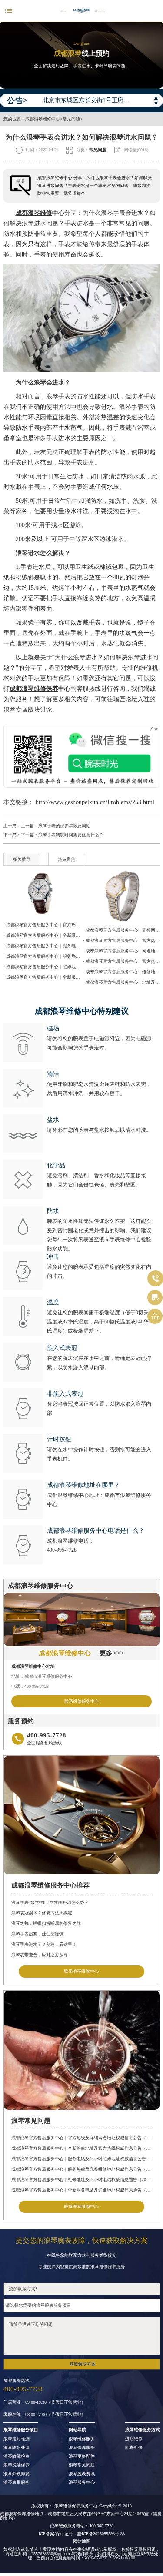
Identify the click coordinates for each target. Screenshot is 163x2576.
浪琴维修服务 (82, 2439)
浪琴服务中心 (82, 2482)
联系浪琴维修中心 (81, 1971)
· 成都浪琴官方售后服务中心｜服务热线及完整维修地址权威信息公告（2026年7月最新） (42, 956)
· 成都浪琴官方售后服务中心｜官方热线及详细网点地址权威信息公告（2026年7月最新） (42, 925)
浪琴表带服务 (17, 2482)
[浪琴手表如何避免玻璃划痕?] (42, 893)
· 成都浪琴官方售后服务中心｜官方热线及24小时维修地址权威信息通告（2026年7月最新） (121, 941)
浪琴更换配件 (82, 2456)
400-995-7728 (62, 1550)
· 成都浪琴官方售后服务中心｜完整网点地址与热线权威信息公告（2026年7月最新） (121, 930)
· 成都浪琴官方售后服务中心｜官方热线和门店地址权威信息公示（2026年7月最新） (121, 961)
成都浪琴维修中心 (43, 119)
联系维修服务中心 (82, 1701)
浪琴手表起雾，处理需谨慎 (37, 1934)
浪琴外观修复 (17, 2474)
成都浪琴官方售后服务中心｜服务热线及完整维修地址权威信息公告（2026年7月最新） (81, 2169)
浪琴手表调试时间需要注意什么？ (71, 835)
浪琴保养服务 (82, 2448)
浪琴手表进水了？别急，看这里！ (44, 1944)
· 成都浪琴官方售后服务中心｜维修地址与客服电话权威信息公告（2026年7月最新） (121, 972)
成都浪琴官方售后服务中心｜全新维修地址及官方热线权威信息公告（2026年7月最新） (81, 2148)
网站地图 (82, 2542)
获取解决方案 (83, 2364)
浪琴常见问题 (82, 2465)
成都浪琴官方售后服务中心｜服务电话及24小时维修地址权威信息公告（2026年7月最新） (81, 2159)
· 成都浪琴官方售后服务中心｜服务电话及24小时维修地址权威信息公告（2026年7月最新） (42, 946)
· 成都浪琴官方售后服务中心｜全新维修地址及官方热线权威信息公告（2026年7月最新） (42, 935)
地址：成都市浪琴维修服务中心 (42, 1676)
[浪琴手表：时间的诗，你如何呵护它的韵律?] (121, 896)
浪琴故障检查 (17, 2456)
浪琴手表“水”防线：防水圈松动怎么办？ (50, 1903)
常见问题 (71, 119)
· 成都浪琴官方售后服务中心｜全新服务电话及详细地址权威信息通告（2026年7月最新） (42, 977)
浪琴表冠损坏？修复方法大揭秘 (42, 1913)
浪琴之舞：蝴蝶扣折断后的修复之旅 (46, 1923)
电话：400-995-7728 (30, 1686)
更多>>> (112, 1653)
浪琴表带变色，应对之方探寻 (40, 1955)
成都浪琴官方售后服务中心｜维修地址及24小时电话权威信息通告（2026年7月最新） (81, 2180)
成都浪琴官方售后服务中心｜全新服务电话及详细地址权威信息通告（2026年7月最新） (81, 2190)
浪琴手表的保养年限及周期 (64, 826)
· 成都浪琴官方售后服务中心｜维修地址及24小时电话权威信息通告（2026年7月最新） (42, 967)
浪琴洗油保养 (17, 2465)
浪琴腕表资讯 (82, 2474)
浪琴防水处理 (17, 2448)
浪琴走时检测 (17, 2439)
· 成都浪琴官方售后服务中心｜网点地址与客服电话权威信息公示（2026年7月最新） (121, 951)
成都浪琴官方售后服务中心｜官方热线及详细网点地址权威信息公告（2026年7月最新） (81, 2138)
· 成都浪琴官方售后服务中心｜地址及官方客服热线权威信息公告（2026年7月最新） (121, 982)
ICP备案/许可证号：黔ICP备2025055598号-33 (82, 2534)
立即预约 (82, 1295)
